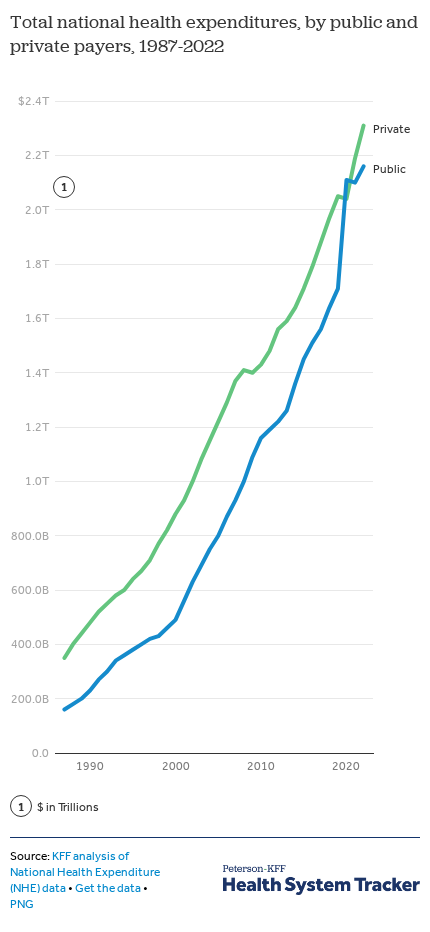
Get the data (108, 888)
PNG (22, 904)
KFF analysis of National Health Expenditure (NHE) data (85, 872)
